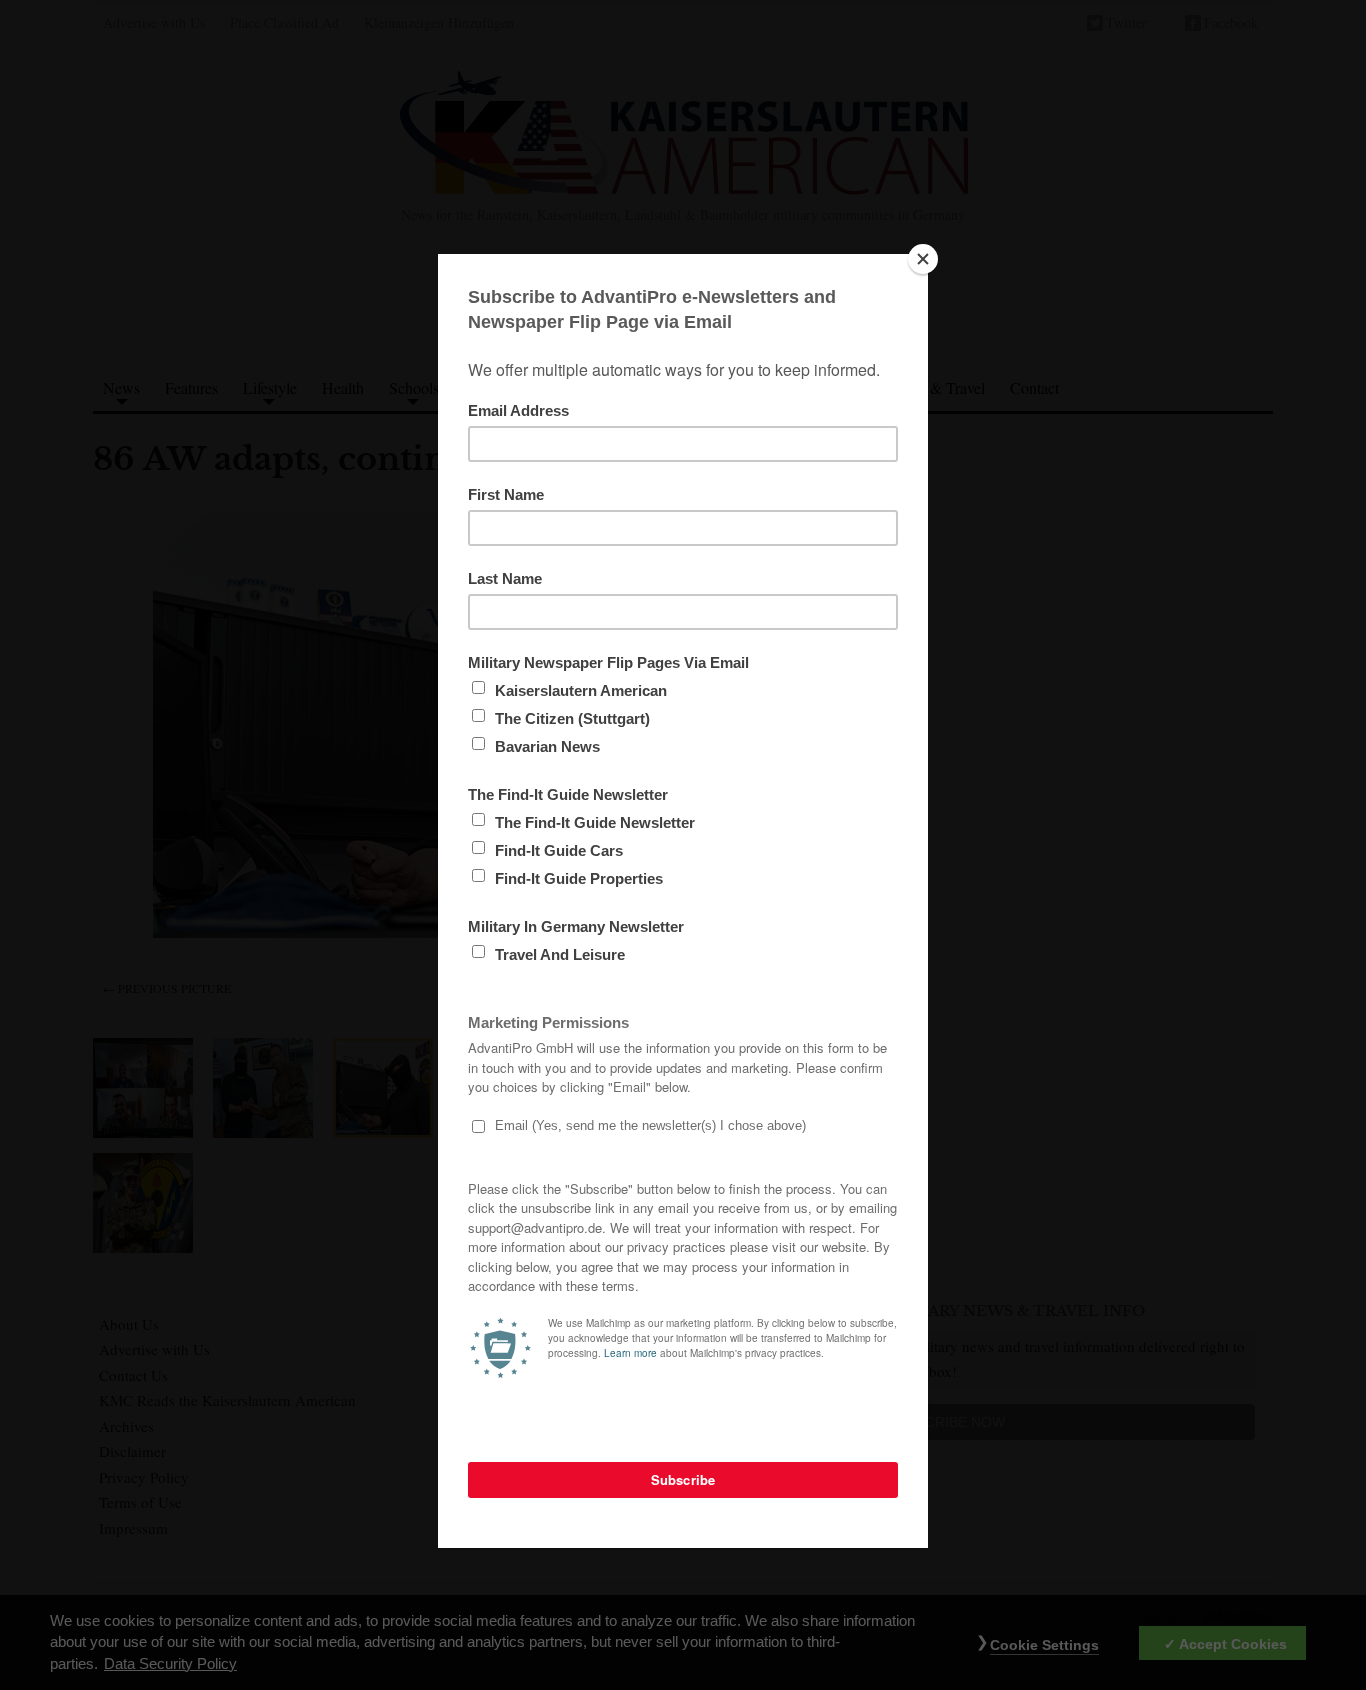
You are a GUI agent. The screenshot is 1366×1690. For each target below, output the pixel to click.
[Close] (923, 259)
